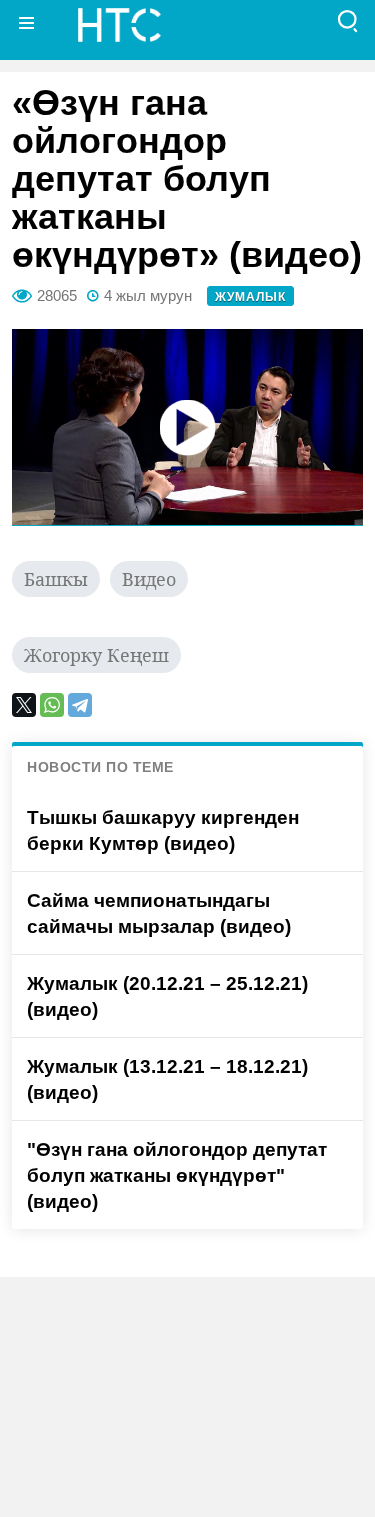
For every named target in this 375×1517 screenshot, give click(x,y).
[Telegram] (80, 705)
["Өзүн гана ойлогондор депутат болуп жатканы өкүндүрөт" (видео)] (187, 427)
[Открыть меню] (27, 22)
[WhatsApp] (52, 705)
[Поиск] (348, 22)
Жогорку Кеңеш (96, 655)
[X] (24, 705)
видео (149, 579)
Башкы (56, 579)
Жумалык (250, 297)
